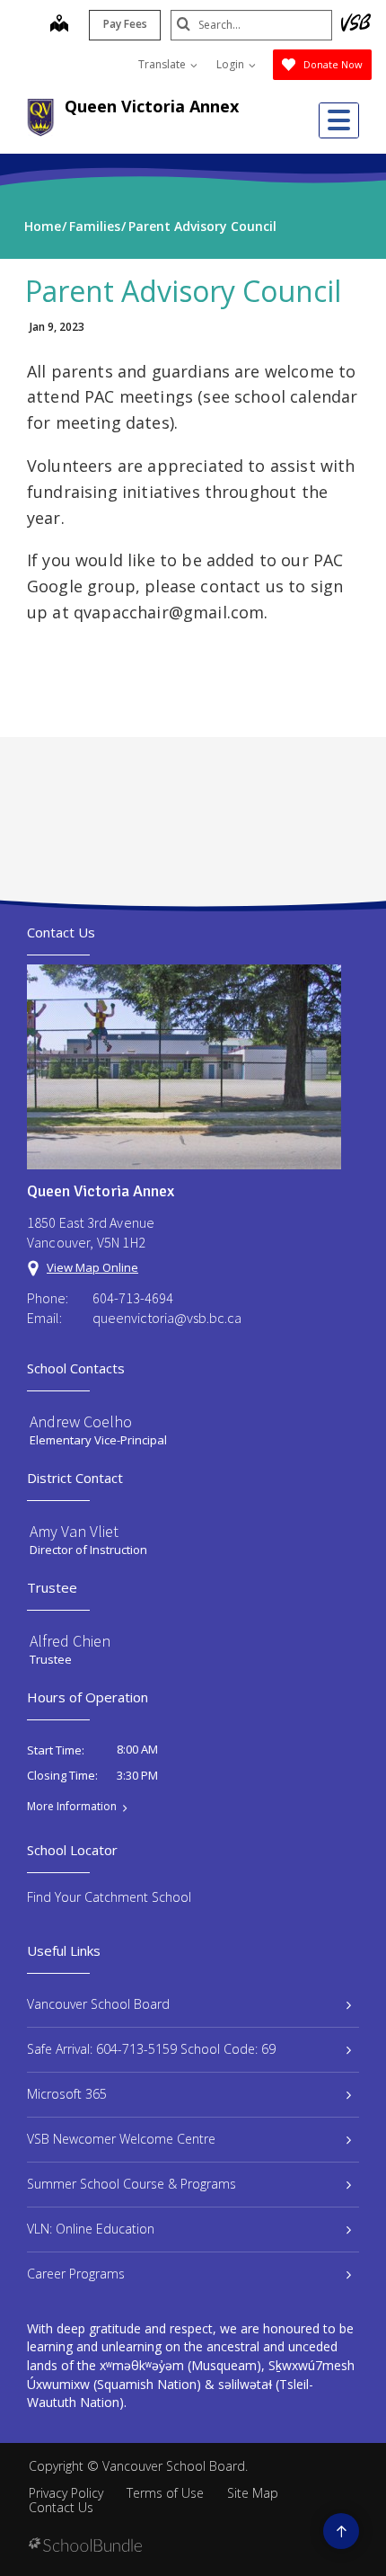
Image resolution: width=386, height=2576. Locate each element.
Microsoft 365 (67, 2094)
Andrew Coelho (81, 1421)
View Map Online (92, 1267)
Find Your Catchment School (109, 1897)
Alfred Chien (70, 1641)
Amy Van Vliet (74, 1531)
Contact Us (61, 2507)
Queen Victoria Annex (152, 106)
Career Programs (76, 2274)
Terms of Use (165, 2493)
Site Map (253, 2493)
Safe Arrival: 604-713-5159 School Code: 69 (151, 2049)
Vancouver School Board (98, 2004)
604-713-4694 (133, 1298)
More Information (72, 1807)
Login (232, 64)
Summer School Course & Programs (132, 2184)
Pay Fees (125, 24)
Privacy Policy (66, 2493)
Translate (163, 64)
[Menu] (339, 120)
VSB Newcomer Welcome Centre (121, 2139)
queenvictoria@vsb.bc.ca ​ (168, 1318)
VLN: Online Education (91, 2229)
